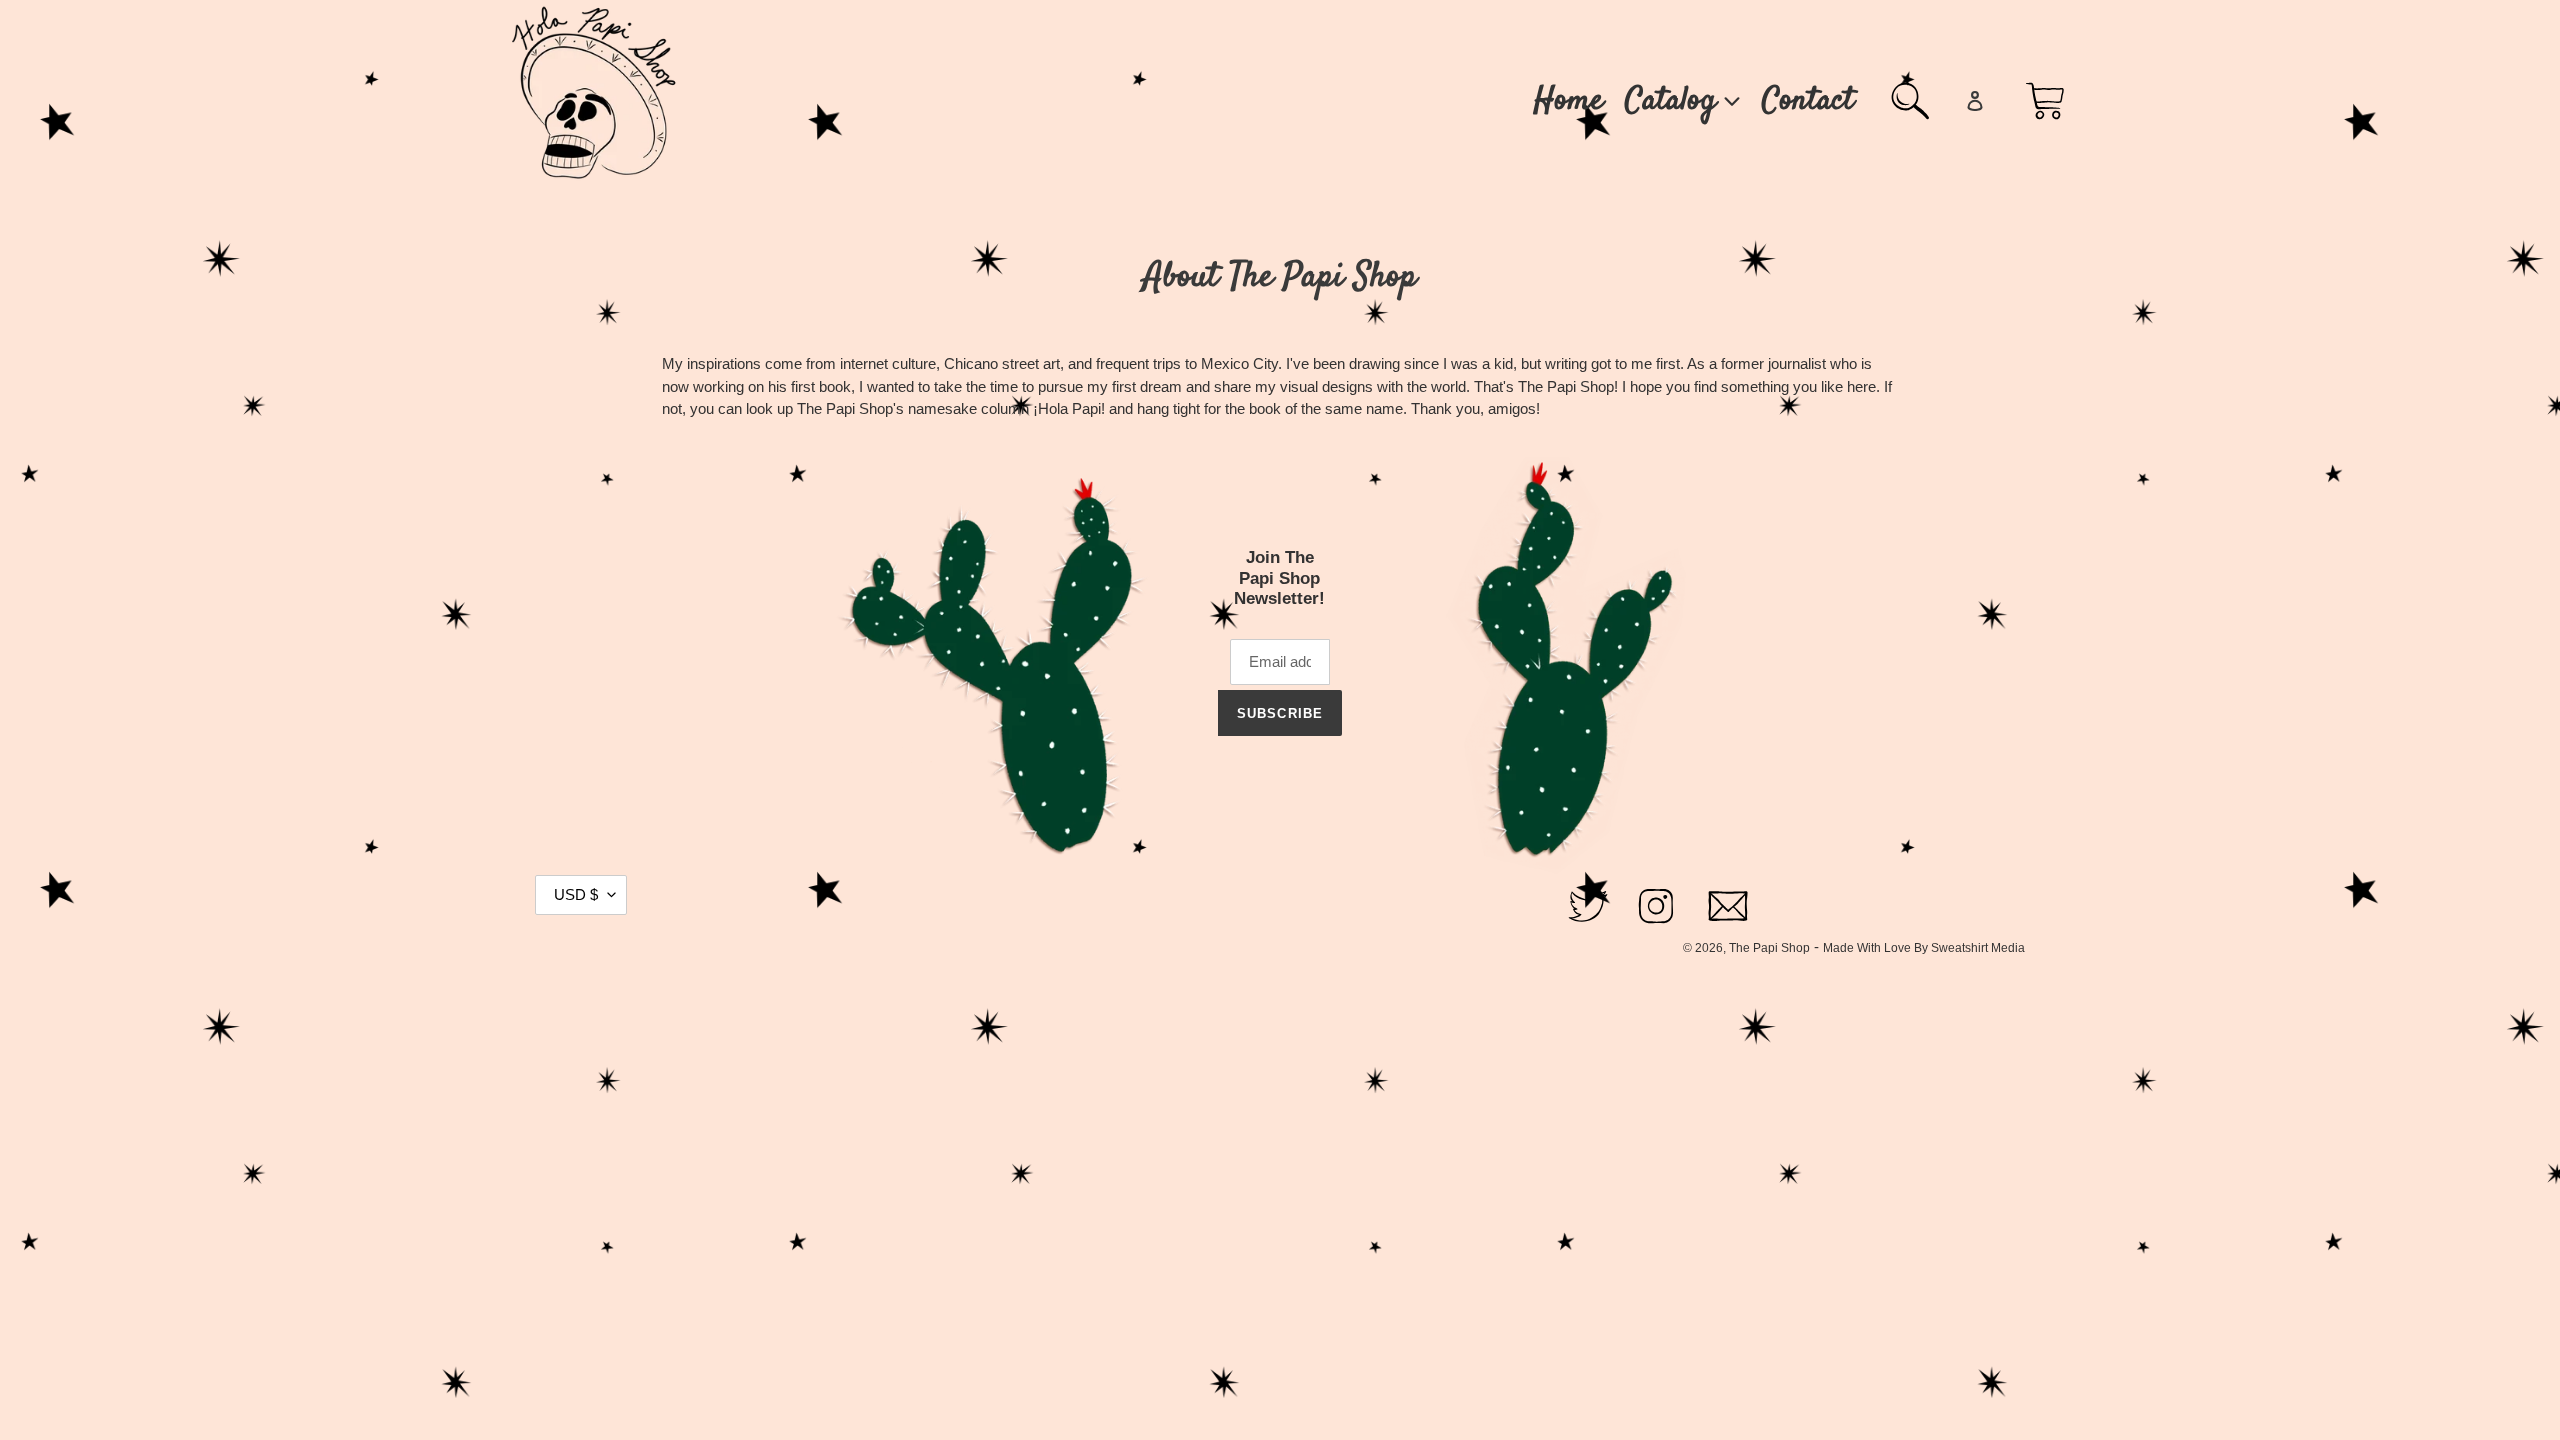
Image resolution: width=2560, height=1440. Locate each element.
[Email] (1728, 924)
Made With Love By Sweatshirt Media (1924, 948)
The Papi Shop (1769, 948)
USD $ (576, 894)
